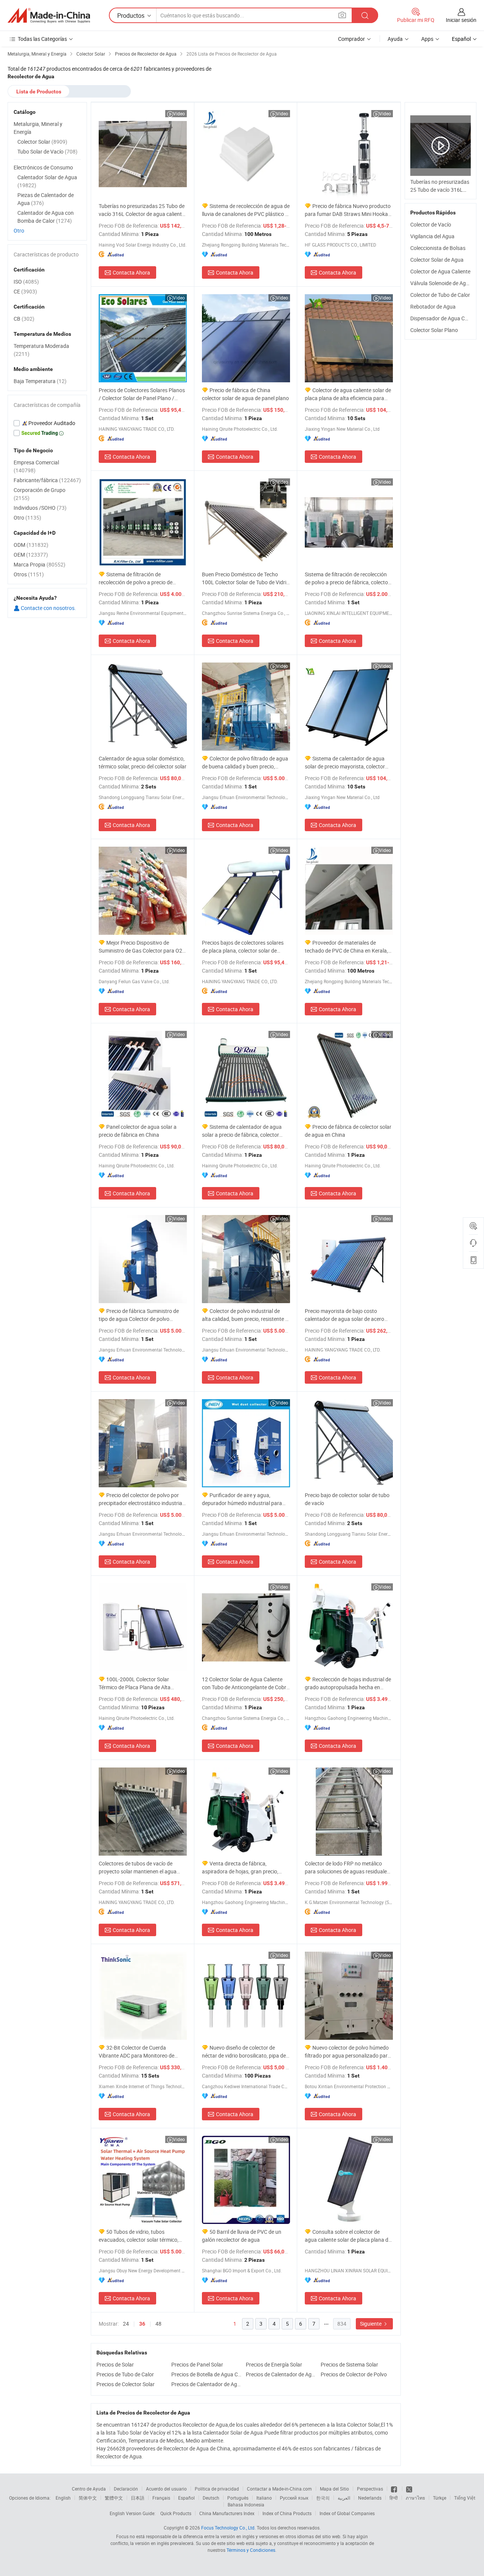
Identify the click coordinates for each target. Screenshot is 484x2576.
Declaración (126, 2489)
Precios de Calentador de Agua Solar (207, 2384)
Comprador (351, 39)
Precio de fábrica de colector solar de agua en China (348, 1131)
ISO (26, 282)
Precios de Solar (115, 2364)
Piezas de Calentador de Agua (46, 199)
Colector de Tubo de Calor (440, 295)
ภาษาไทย (415, 2498)
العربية (344, 2498)
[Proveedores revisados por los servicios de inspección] (47, 423)
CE (25, 291)
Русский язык (294, 2498)
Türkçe (440, 2498)
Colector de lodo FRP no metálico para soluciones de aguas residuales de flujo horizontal (347, 1868)
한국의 (323, 2498)
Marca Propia (40, 564)
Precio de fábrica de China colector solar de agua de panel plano (245, 394)
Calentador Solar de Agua (47, 181)
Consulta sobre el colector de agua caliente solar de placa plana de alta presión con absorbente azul (348, 2236)
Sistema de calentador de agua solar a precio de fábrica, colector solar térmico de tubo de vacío (242, 1131)
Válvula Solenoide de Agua (441, 283)
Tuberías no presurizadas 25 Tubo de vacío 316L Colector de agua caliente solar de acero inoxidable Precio (142, 210)
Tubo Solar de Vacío (47, 151)
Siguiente (371, 2324)
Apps (427, 39)
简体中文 (88, 2498)
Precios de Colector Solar (126, 2384)
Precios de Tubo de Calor (125, 2374)
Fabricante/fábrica (47, 480)
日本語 (138, 2498)
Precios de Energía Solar (274, 2364)
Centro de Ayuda (89, 2489)
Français (161, 2498)
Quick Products (176, 2513)
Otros (29, 574)
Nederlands (370, 2498)
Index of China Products (287, 2513)
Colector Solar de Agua (437, 260)
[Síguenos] (395, 2489)
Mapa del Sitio (334, 2489)
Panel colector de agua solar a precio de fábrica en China (138, 1131)
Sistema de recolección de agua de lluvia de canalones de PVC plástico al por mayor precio (246, 210)
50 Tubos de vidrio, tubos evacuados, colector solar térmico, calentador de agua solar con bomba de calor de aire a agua (142, 2236)
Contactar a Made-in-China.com (279, 2489)
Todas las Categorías (42, 39)
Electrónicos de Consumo (43, 167)
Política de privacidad (217, 2489)
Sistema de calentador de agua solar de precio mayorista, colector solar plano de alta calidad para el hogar (345, 763)
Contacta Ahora (131, 272)
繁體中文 (114, 2498)
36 (142, 2324)
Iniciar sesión (461, 20)
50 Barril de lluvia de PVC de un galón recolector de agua (242, 2236)
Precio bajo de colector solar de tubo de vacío (347, 1499)
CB (24, 319)
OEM (31, 555)
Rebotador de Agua (433, 306)
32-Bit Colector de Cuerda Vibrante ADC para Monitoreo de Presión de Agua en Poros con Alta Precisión (139, 2052)
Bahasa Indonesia (246, 2505)
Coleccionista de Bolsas (438, 248)
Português (238, 2498)
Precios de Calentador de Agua (281, 2374)
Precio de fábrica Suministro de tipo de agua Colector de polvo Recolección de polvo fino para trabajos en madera (139, 1315)
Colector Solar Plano (434, 330)
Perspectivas (370, 2489)
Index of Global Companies (347, 2513)
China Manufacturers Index (227, 2513)
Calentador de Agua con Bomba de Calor (46, 217)
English (63, 2498)
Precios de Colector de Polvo (354, 2374)
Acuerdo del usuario (166, 2489)
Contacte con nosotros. (48, 608)
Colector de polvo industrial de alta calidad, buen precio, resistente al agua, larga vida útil (246, 1315)
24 (126, 2324)
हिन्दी (394, 2498)
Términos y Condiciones (251, 2550)
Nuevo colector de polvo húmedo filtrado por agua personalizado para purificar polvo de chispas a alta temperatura (348, 2052)
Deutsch (211, 2498)
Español (186, 2498)
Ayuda (395, 39)
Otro (19, 230)
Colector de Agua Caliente (440, 271)
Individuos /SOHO (40, 508)
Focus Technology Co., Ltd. (228, 2528)
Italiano (264, 2498)
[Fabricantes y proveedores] (49, 16)
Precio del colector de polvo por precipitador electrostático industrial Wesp (141, 1499)
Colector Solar (42, 142)
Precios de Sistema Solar (349, 2364)
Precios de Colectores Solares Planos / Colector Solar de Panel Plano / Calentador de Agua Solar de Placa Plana (142, 394)
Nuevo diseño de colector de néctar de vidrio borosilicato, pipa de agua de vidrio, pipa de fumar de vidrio (244, 2052)
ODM (31, 545)
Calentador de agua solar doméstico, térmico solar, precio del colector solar (143, 762)
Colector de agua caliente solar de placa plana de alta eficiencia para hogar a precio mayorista (348, 394)
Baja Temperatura (40, 381)
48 (158, 2324)
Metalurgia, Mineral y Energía (38, 128)
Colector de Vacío (431, 224)
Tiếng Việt (465, 2498)
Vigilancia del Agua (432, 236)
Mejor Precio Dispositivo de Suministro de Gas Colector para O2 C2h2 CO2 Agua (140, 947)
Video (179, 113)
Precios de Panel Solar (197, 2364)
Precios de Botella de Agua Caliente (207, 2374)
